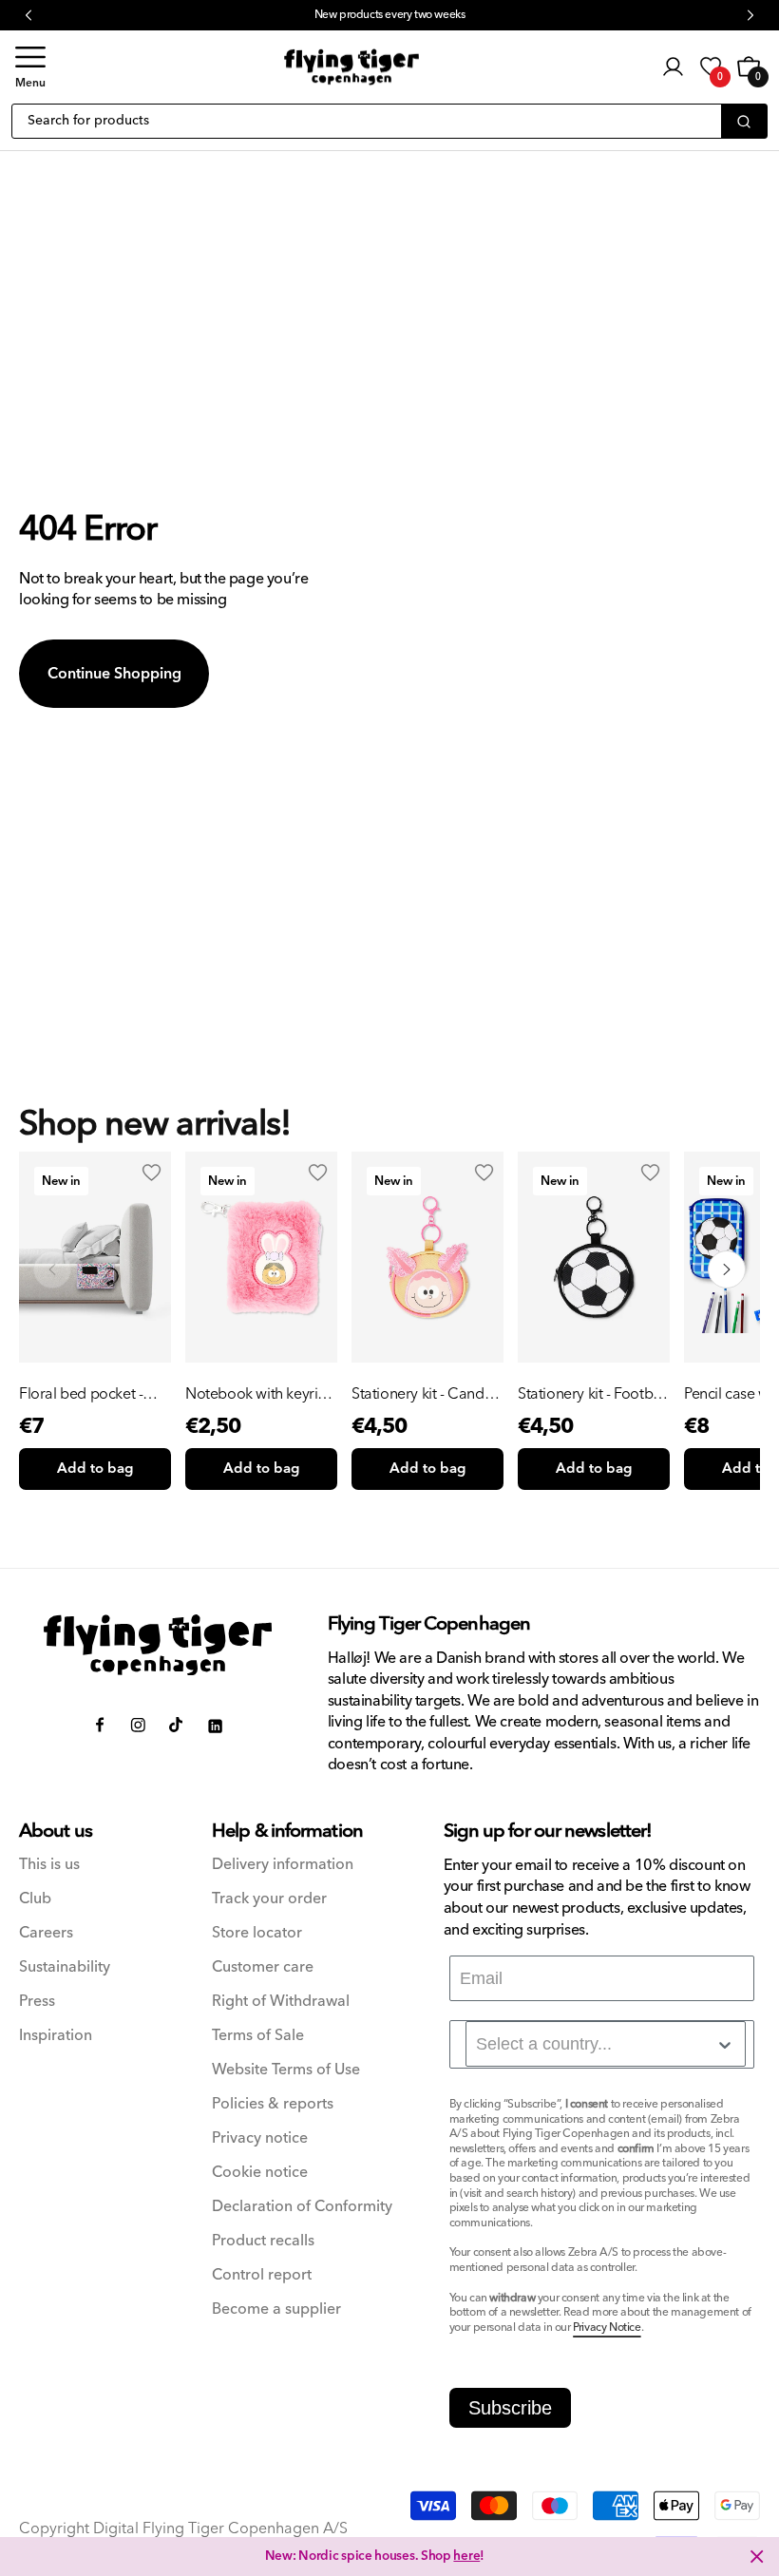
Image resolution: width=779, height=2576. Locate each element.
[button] (30, 67)
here (466, 2556)
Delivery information (283, 1865)
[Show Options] (725, 2045)
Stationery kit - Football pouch (593, 1394)
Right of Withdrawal (281, 2002)
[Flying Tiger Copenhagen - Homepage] (351, 67)
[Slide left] (52, 1269)
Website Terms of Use (286, 2070)
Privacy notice (260, 2138)
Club (35, 1899)
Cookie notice (260, 2173)
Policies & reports (273, 2104)
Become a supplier (276, 2309)
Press (37, 2002)
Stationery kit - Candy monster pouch (421, 1394)
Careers (46, 1933)
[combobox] (606, 2044)
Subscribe (510, 2408)
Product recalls (263, 2241)
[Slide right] (727, 1269)
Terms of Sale (258, 2036)
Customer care (263, 1967)
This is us (49, 1865)
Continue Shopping (114, 674)
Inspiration (56, 2036)
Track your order (269, 1899)
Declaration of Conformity (302, 2207)
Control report (262, 2275)
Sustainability (65, 1967)
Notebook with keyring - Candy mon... (260, 1394)
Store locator (257, 1933)
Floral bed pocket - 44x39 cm (81, 1394)
